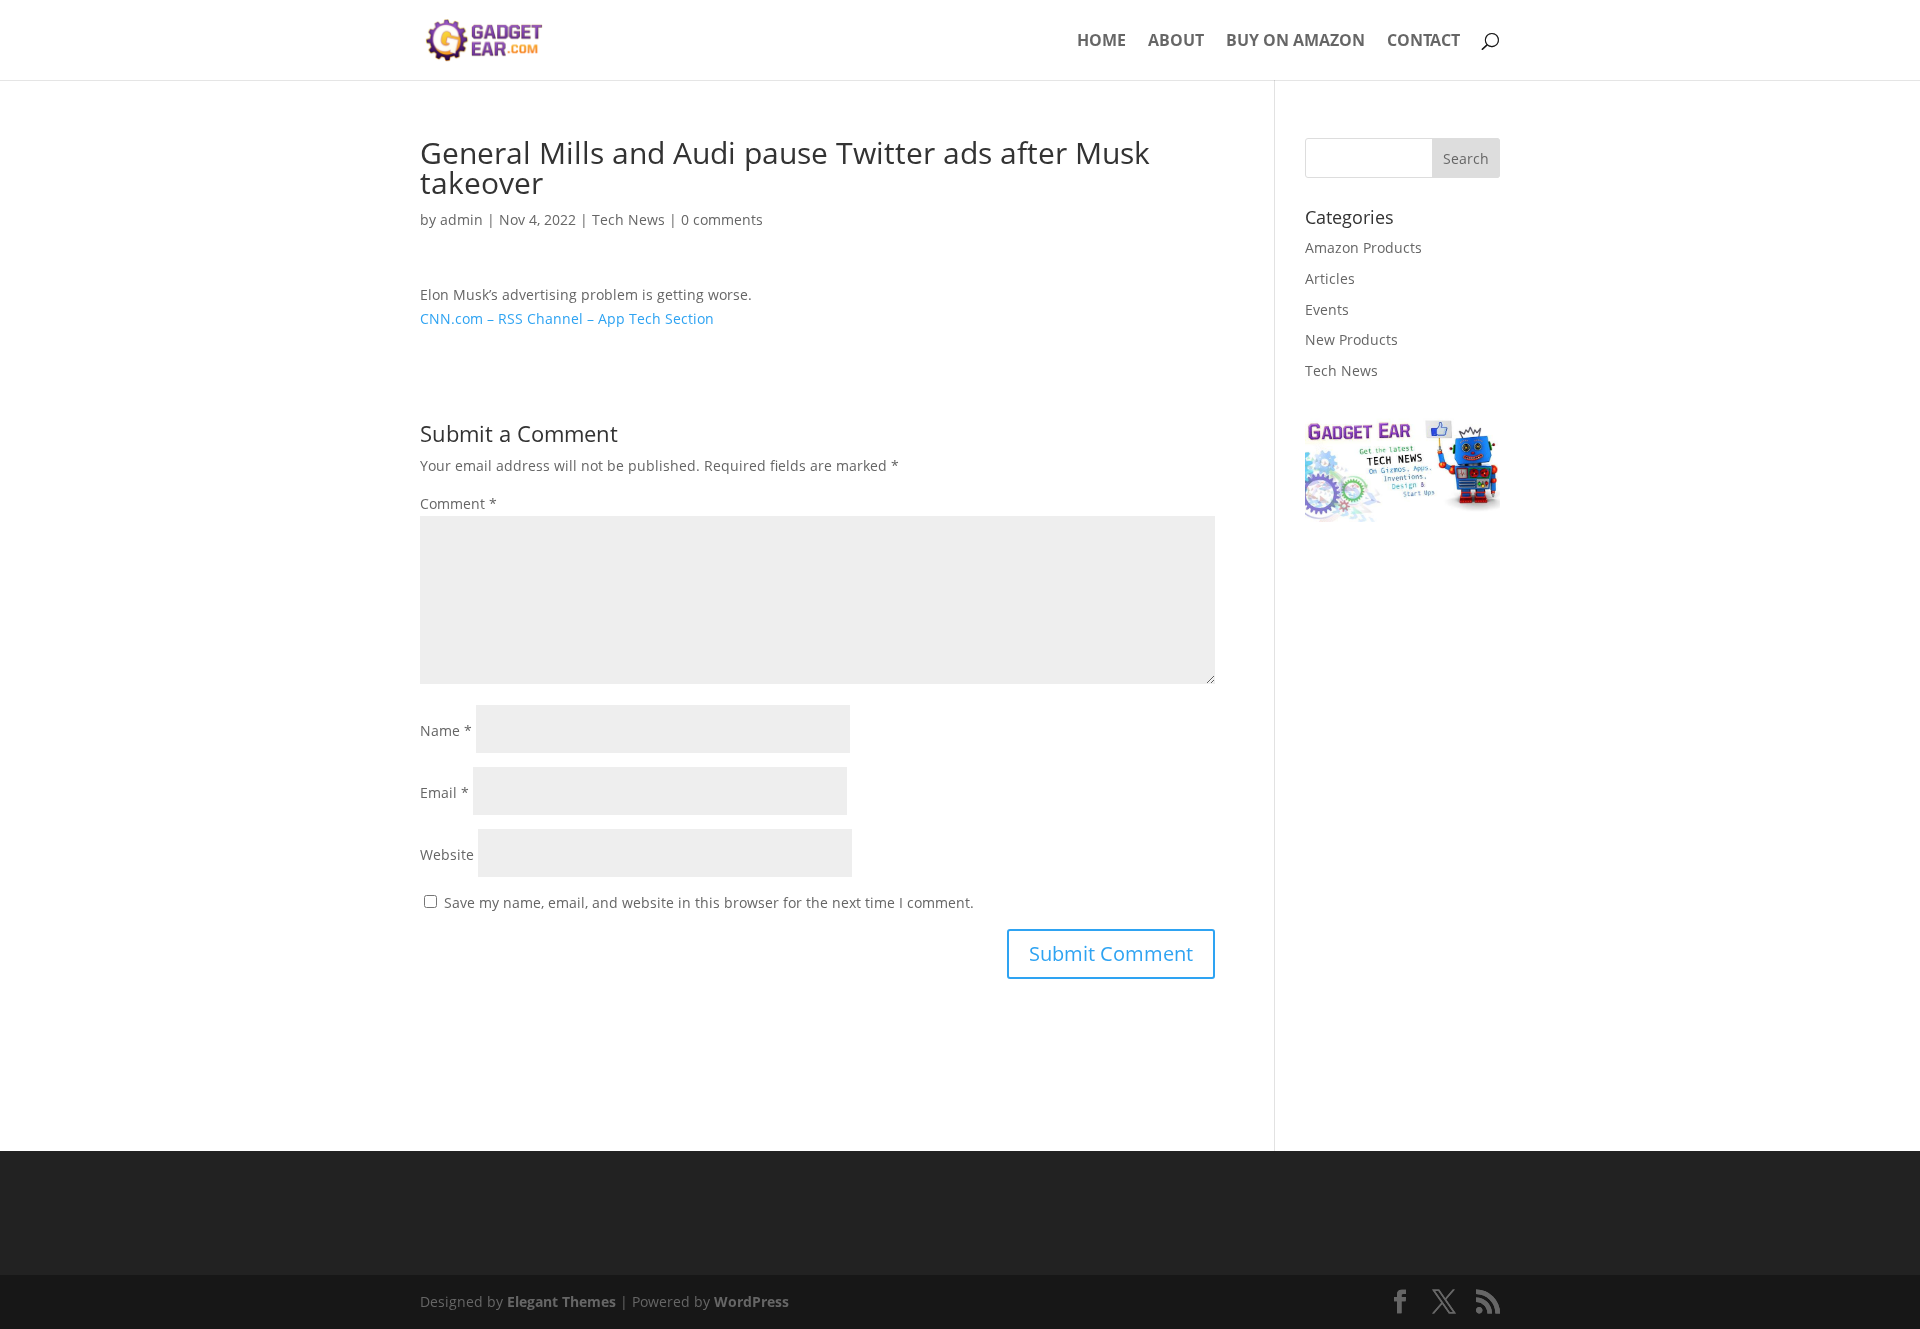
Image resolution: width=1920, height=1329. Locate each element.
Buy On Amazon (1295, 42)
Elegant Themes (561, 1301)
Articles (1330, 278)
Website (447, 854)
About (1176, 42)
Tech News (628, 219)
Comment (458, 503)
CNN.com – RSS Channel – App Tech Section (567, 318)
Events (1327, 309)
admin (461, 219)
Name (446, 730)
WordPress (751, 1301)
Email (444, 792)
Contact (1423, 42)
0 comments (722, 219)
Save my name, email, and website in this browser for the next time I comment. (709, 902)
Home (1101, 42)
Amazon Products (1363, 247)
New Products (1351, 339)
